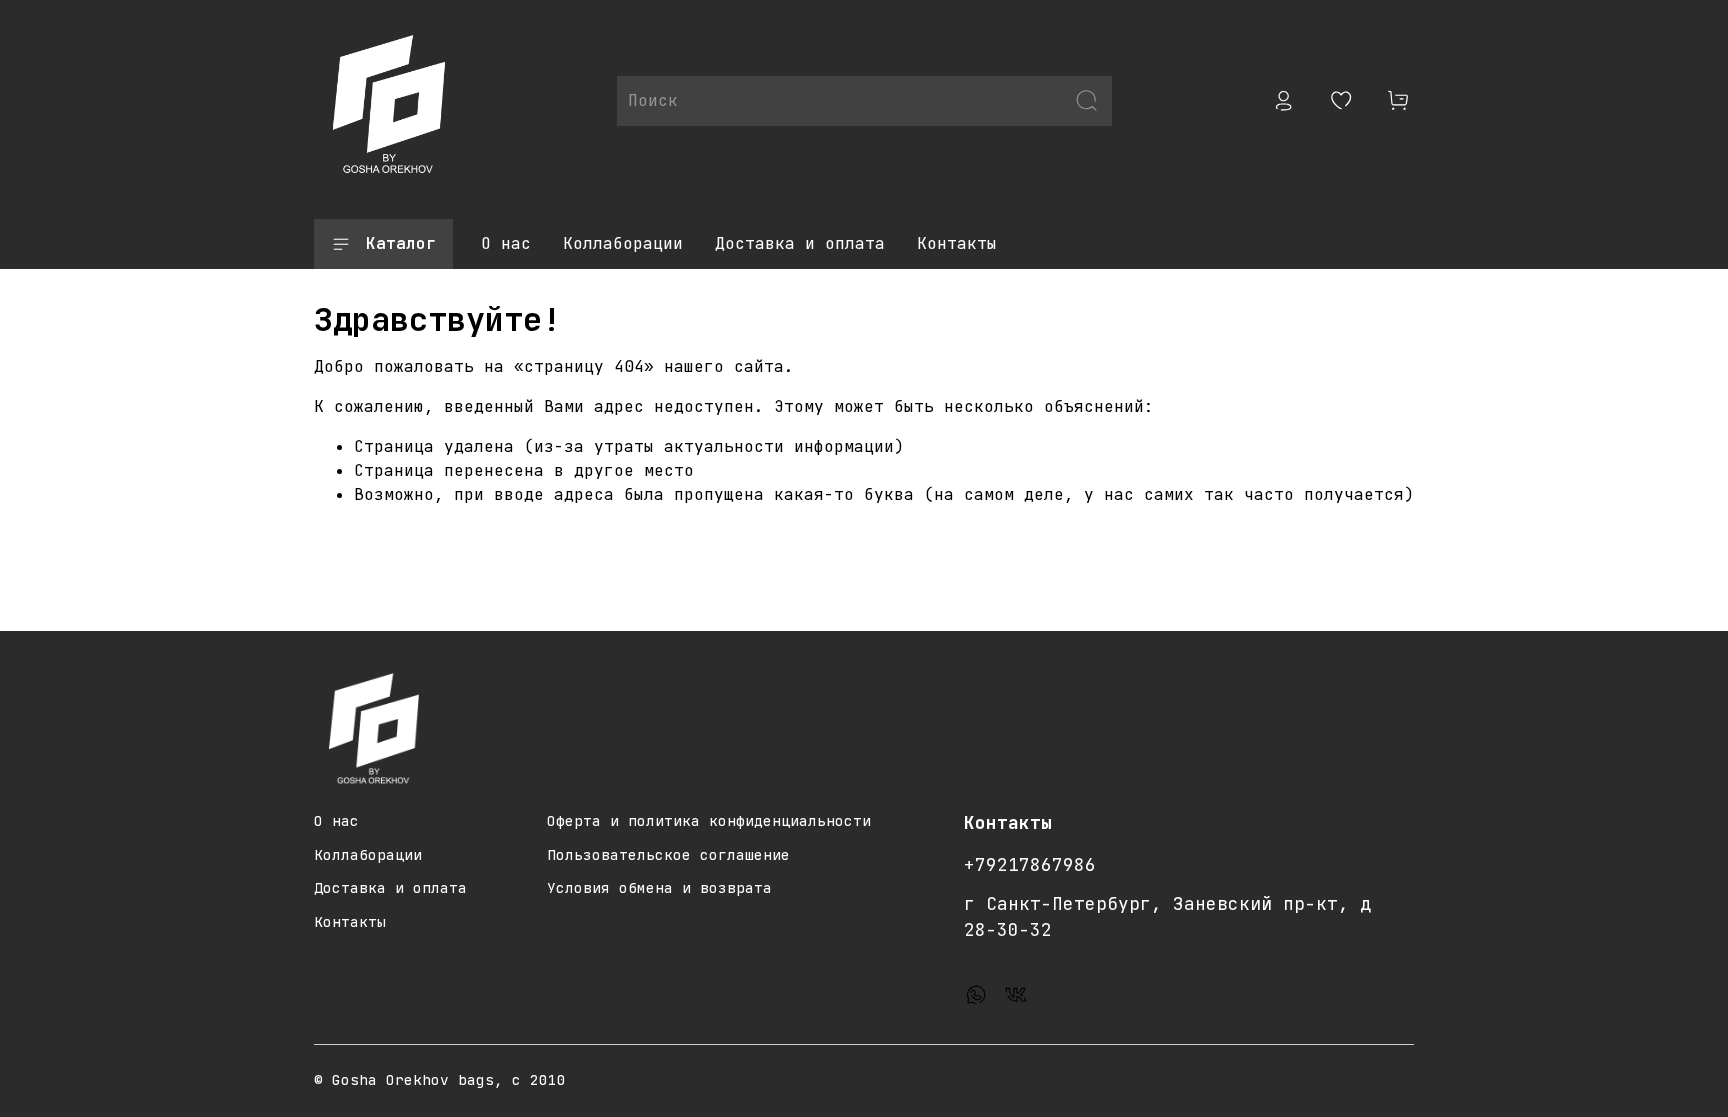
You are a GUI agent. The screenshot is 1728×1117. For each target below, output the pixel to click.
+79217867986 (1030, 864)
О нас (506, 243)
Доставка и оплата (800, 243)
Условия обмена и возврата (659, 887)
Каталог (401, 243)
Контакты (957, 243)
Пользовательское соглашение (668, 854)
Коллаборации (623, 243)
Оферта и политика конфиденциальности (709, 820)
